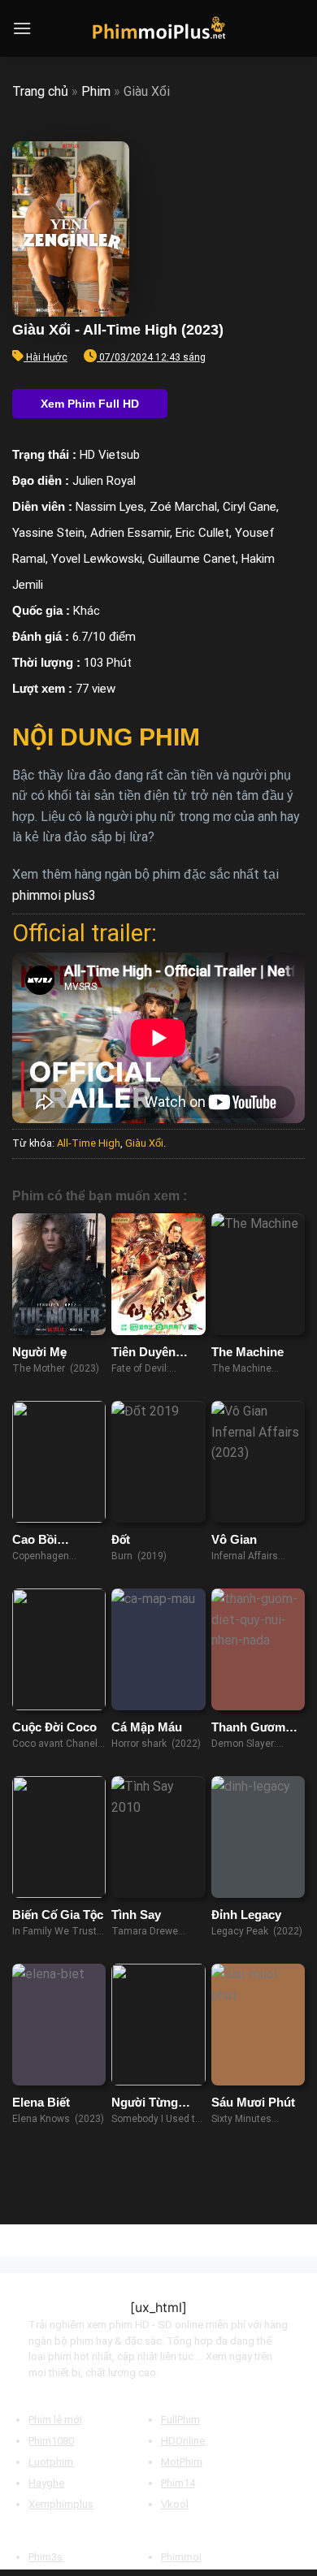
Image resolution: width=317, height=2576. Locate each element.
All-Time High (89, 1143)
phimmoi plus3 (54, 895)
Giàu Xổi (144, 1143)
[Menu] (22, 28)
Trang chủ (40, 91)
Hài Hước (47, 357)
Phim (96, 91)
